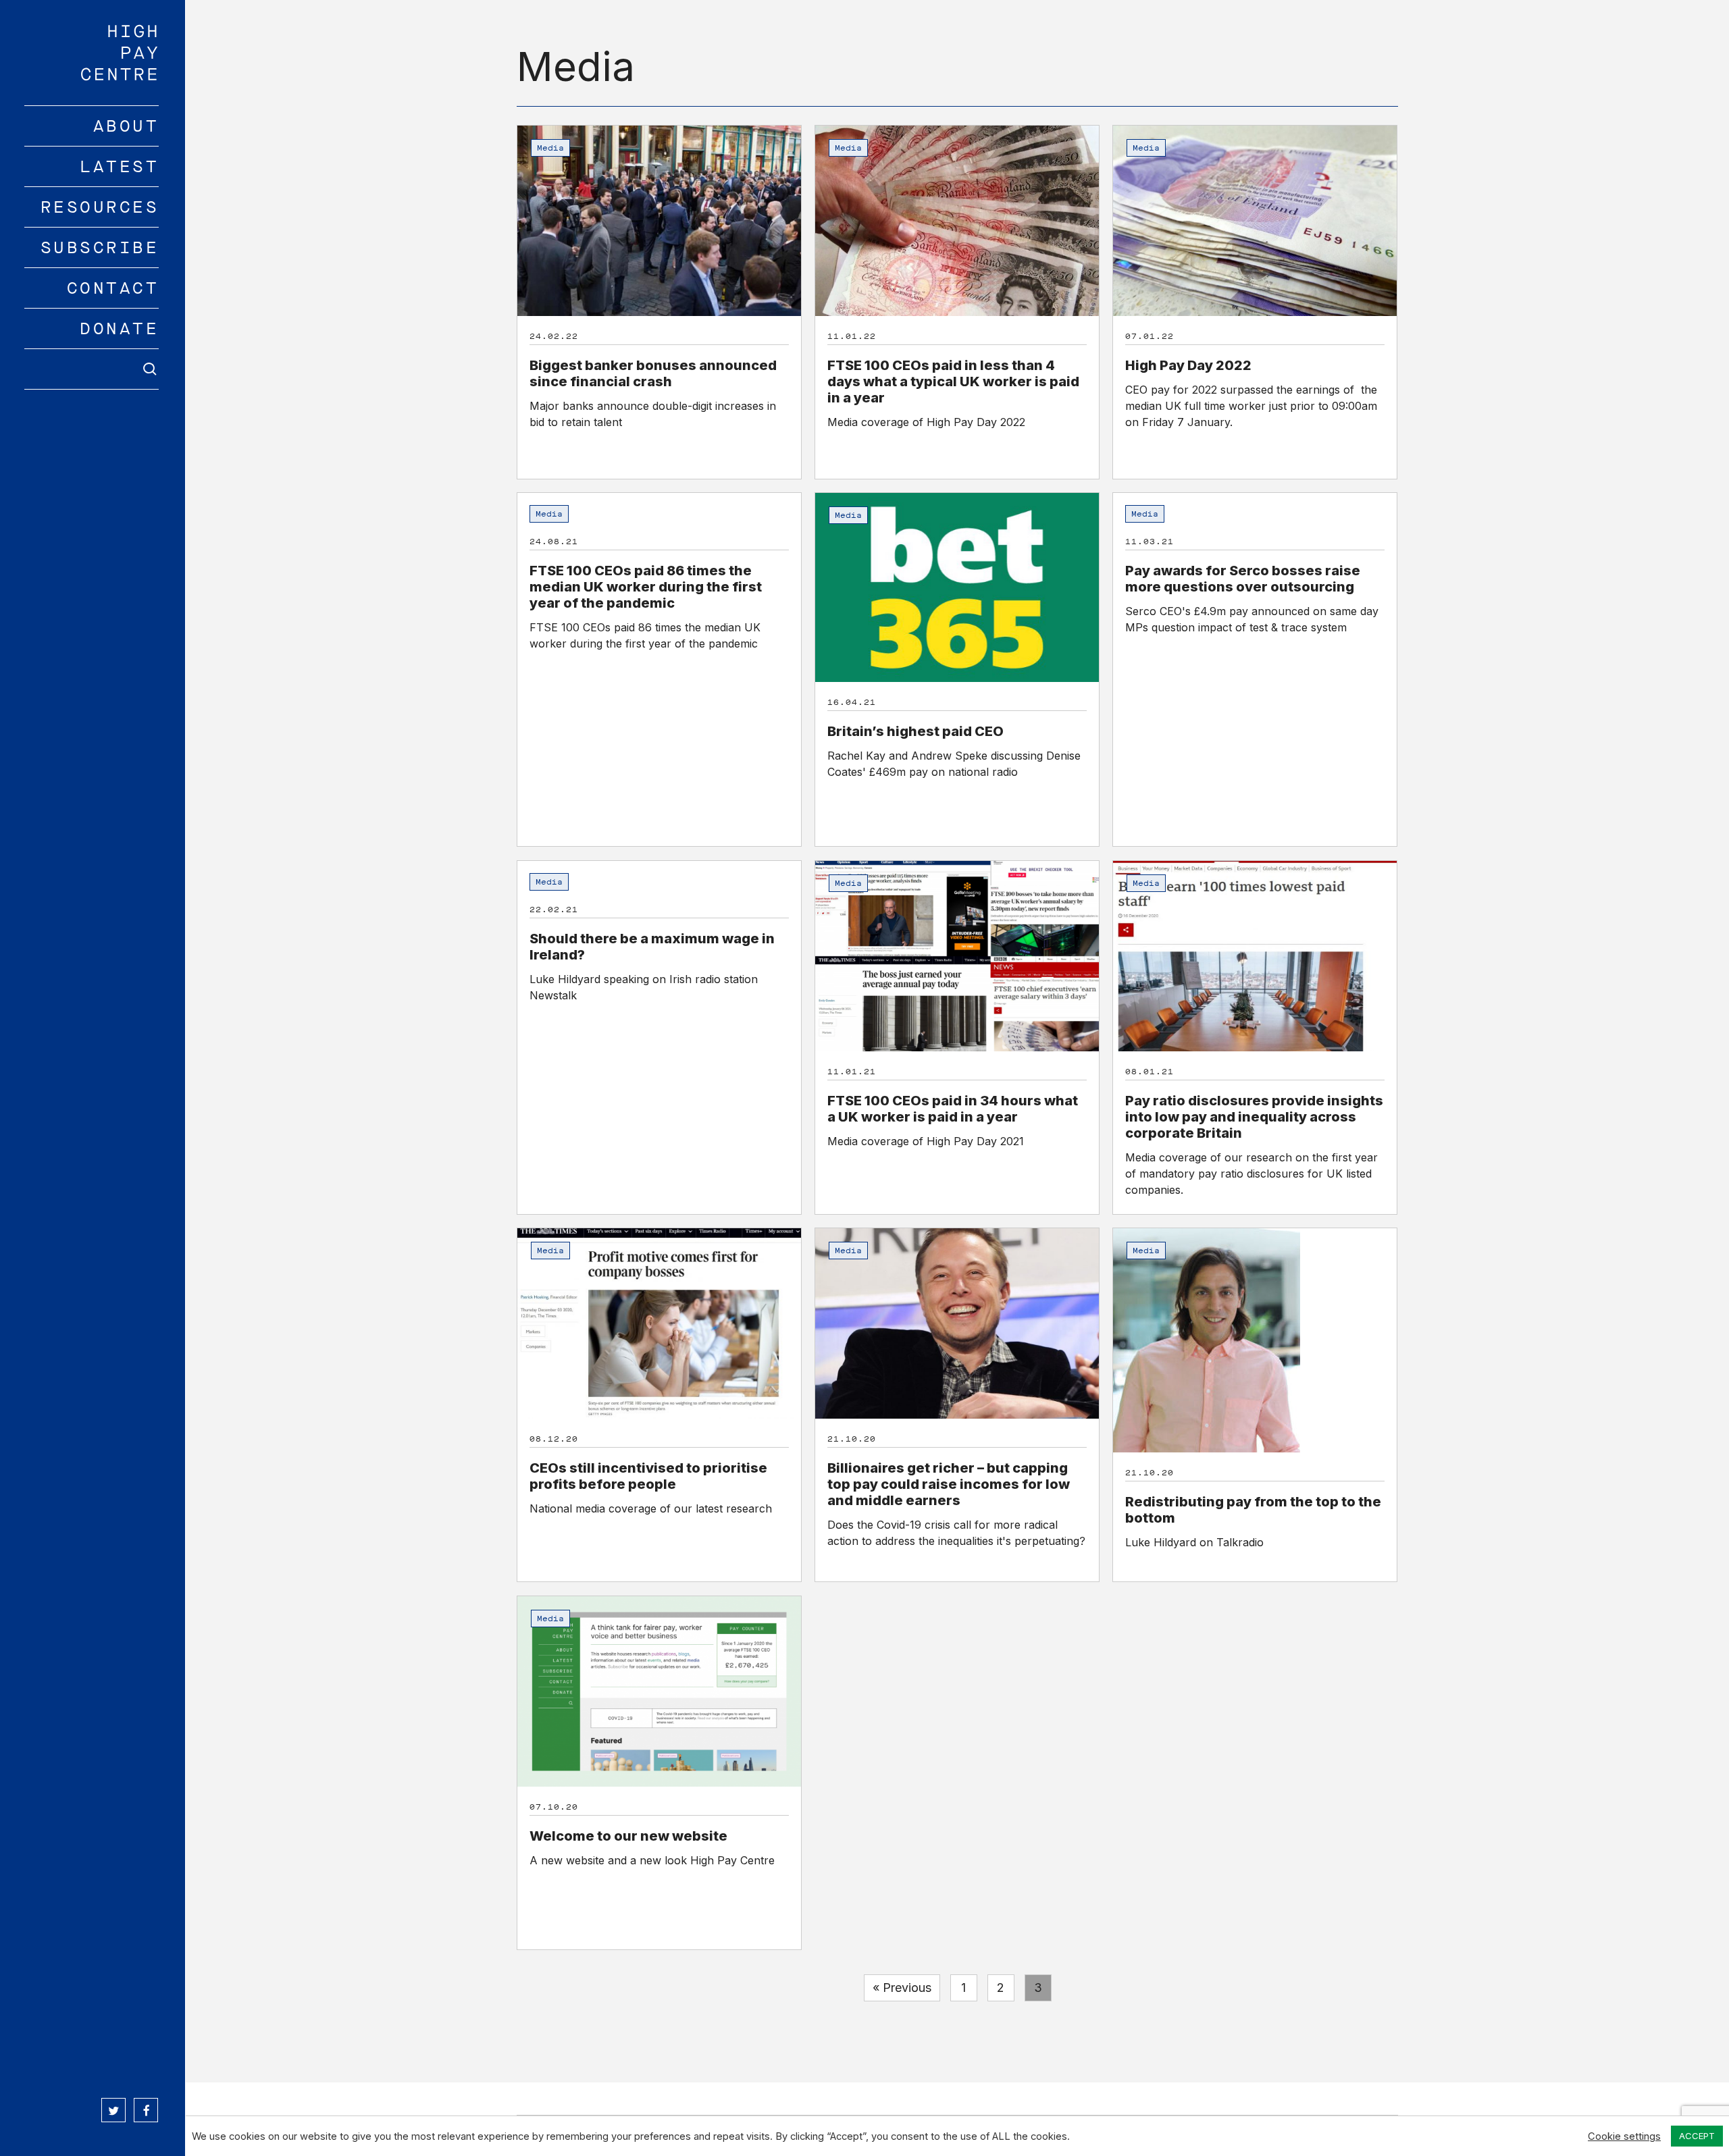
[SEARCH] (92, 369)
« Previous (902, 1988)
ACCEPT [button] (1697, 2136)
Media (550, 148)
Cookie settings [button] (1624, 2136)
